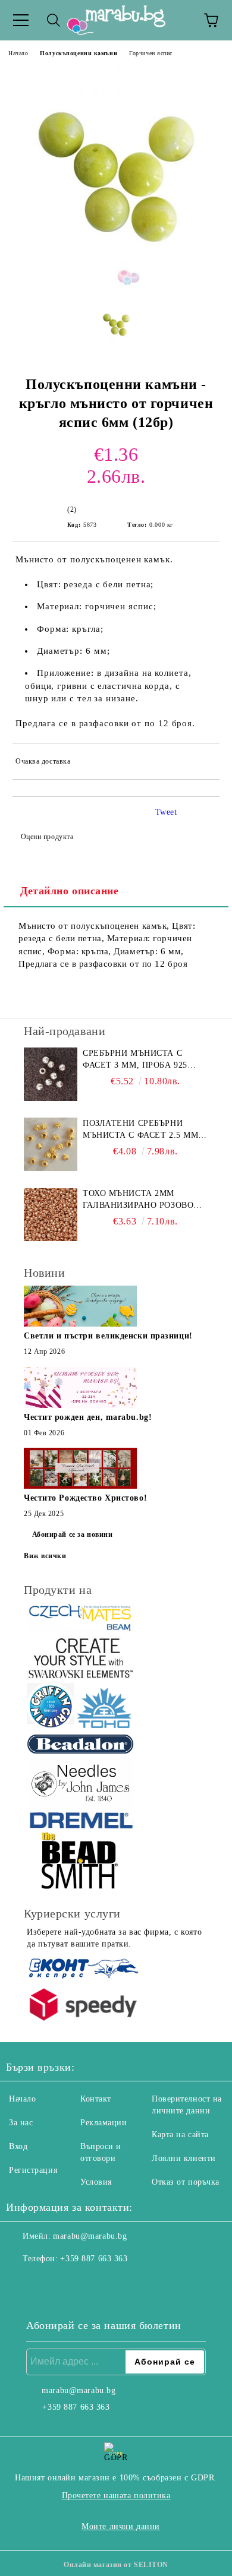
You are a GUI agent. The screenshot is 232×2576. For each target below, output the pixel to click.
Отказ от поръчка (186, 2182)
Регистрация (33, 2170)
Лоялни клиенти (184, 2158)
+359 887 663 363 (94, 2259)
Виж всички (45, 1556)
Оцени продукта (47, 837)
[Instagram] (48, 2283)
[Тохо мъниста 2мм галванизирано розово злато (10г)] (51, 1214)
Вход (18, 2146)
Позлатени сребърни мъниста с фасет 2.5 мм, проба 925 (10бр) (142, 1130)
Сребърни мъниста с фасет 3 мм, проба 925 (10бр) (135, 1060)
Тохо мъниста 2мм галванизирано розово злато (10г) (138, 1200)
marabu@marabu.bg (90, 2236)
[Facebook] (21, 2283)
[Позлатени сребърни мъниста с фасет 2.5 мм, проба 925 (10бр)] (51, 1144)
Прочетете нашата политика (116, 2496)
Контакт (96, 2099)
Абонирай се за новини (73, 1534)
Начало (18, 53)
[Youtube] (74, 2283)
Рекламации (104, 2123)
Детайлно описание (70, 891)
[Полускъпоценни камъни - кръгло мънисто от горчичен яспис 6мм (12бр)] (116, 288)
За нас (21, 2123)
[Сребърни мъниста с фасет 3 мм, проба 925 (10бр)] (51, 1074)
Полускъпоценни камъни (79, 53)
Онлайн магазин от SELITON (116, 2565)
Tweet (166, 812)
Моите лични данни (121, 2526)
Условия (96, 2182)
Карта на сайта (180, 2134)
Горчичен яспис (151, 53)
